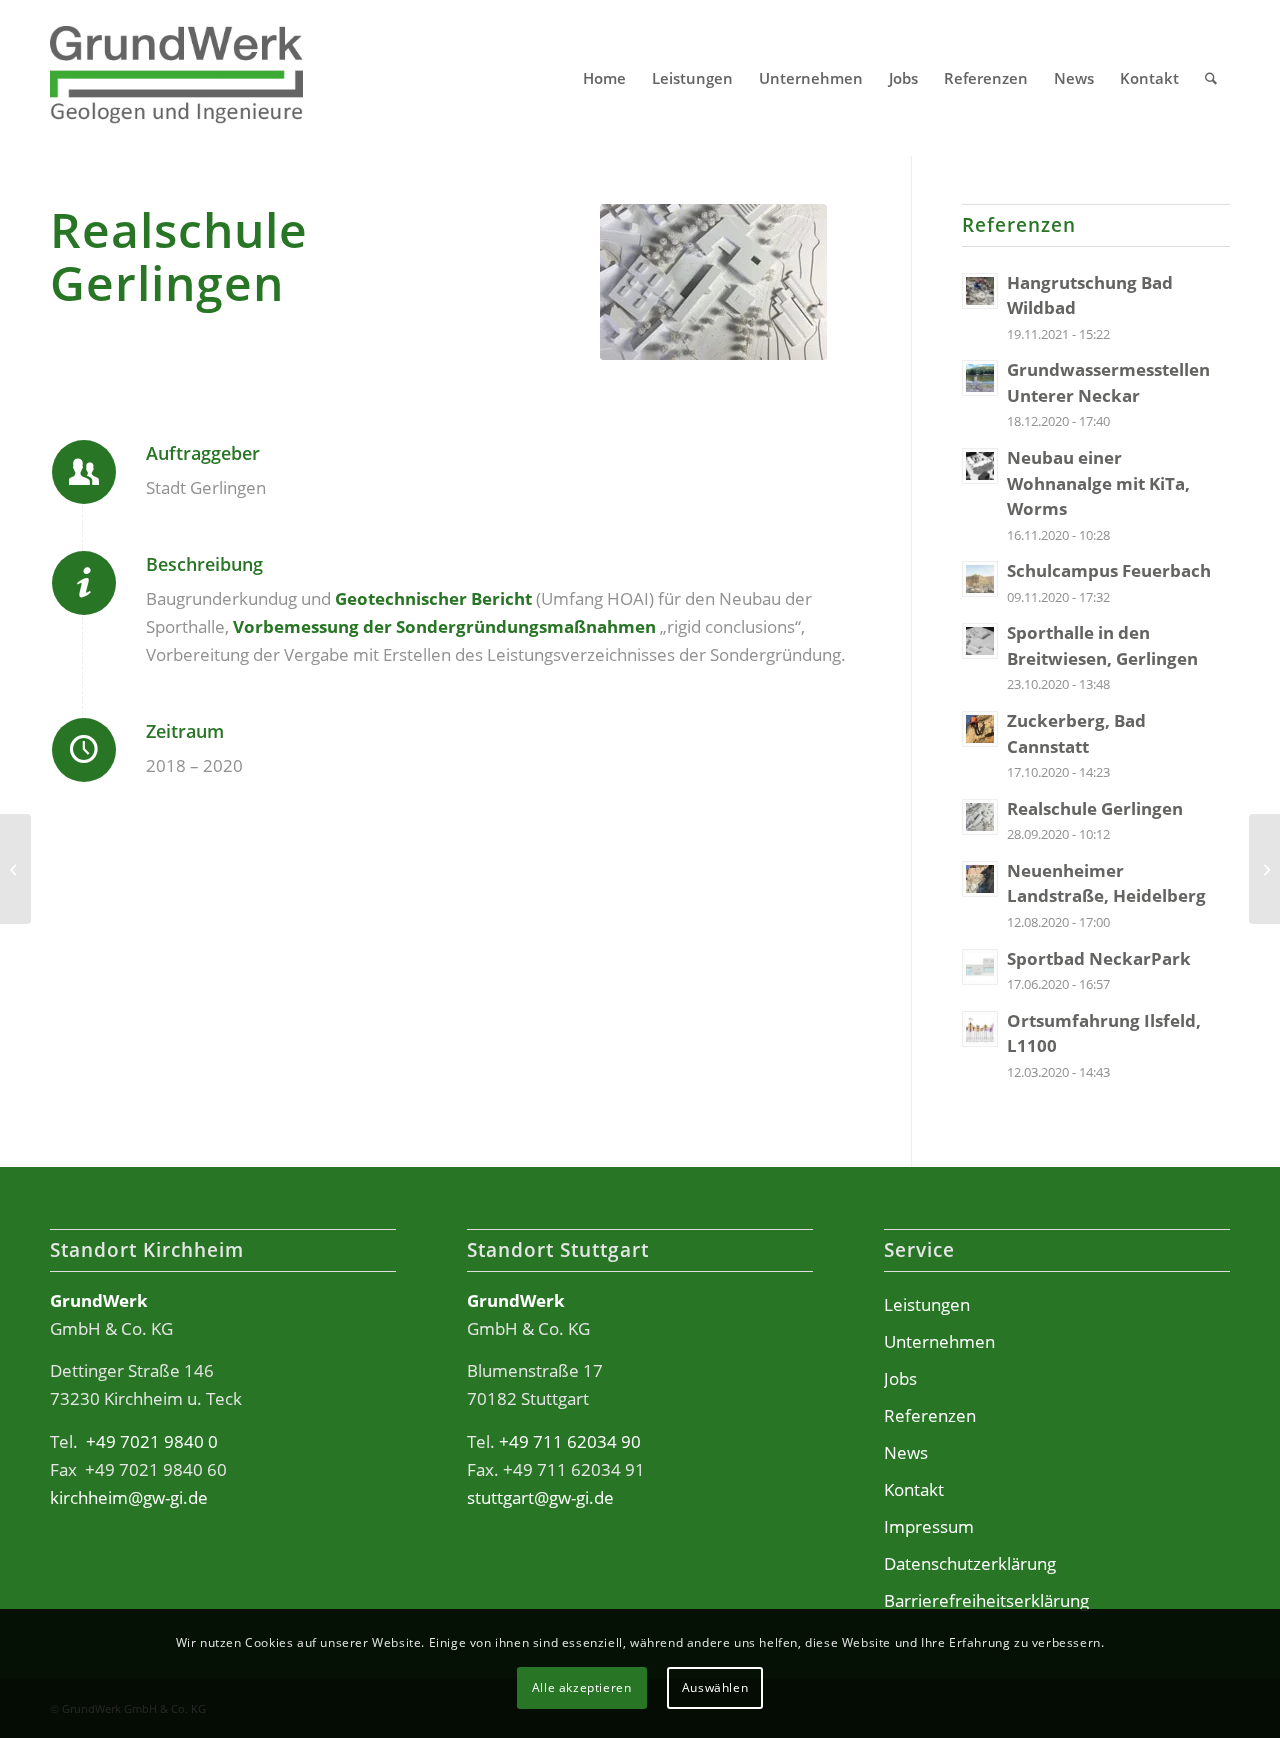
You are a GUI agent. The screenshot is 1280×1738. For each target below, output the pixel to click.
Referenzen (930, 1415)
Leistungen (927, 1304)
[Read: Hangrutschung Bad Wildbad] (980, 291)
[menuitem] (604, 78)
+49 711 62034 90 (570, 1441)
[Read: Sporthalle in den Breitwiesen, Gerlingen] (980, 641)
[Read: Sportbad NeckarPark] (980, 967)
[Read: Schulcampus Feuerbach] (980, 579)
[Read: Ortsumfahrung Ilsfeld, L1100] (980, 1029)
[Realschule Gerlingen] (713, 282)
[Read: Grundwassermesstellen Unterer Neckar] (980, 378)
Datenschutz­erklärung (970, 1563)
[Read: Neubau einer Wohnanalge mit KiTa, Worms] (980, 466)
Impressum (929, 1526)
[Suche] (1211, 78)
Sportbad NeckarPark (1099, 958)
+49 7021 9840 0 (152, 1441)
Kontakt (914, 1489)
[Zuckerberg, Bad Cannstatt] (1264, 869)
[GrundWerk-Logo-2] (176, 78)
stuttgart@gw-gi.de (540, 1497)
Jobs (900, 1378)
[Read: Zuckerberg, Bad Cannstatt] (980, 729)
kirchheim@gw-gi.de (129, 1497)
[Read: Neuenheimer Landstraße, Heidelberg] (980, 879)
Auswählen (715, 1687)
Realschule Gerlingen (1095, 808)
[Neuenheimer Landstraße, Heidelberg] (15, 869)
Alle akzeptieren (582, 1687)
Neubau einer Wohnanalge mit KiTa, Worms (1098, 483)
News (906, 1452)
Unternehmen (939, 1341)
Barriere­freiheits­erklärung (986, 1600)
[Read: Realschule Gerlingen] (980, 817)
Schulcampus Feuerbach (1109, 570)
